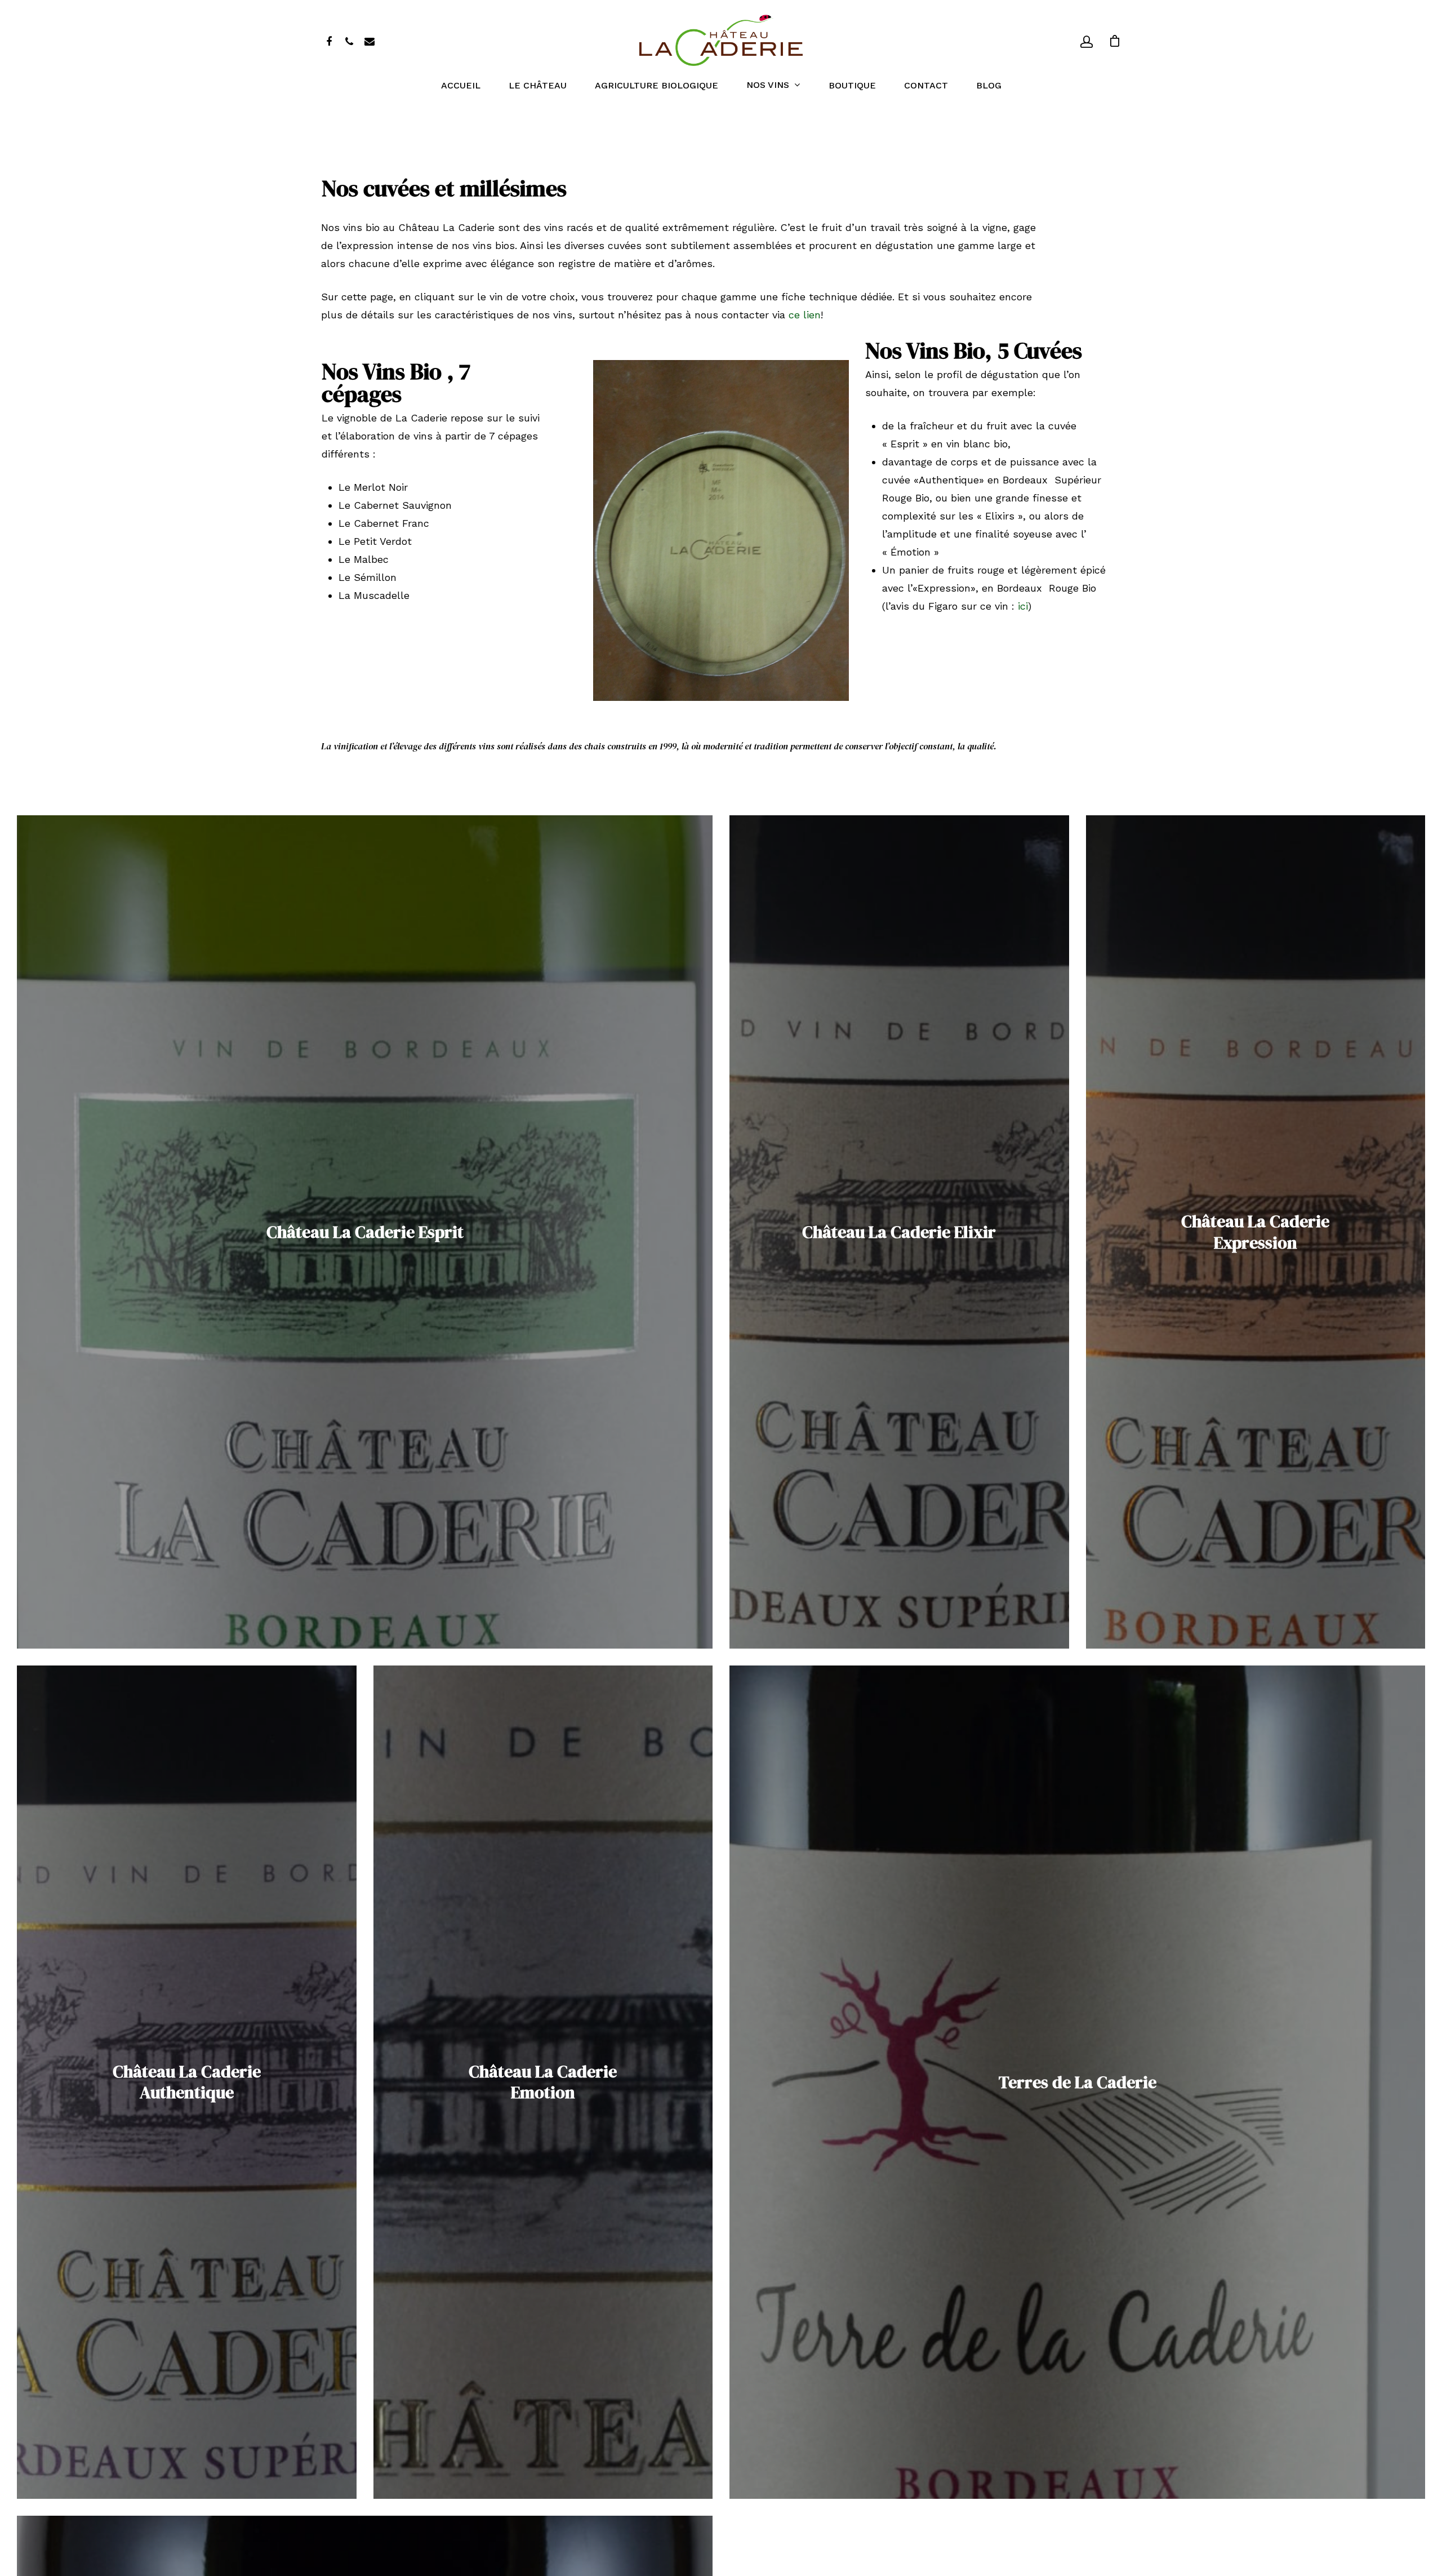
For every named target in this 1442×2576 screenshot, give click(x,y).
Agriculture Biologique (657, 86)
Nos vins (768, 85)
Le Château (538, 86)
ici (1023, 606)
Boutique (852, 86)
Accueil (461, 86)
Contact (926, 86)
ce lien (805, 315)
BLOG (989, 86)
